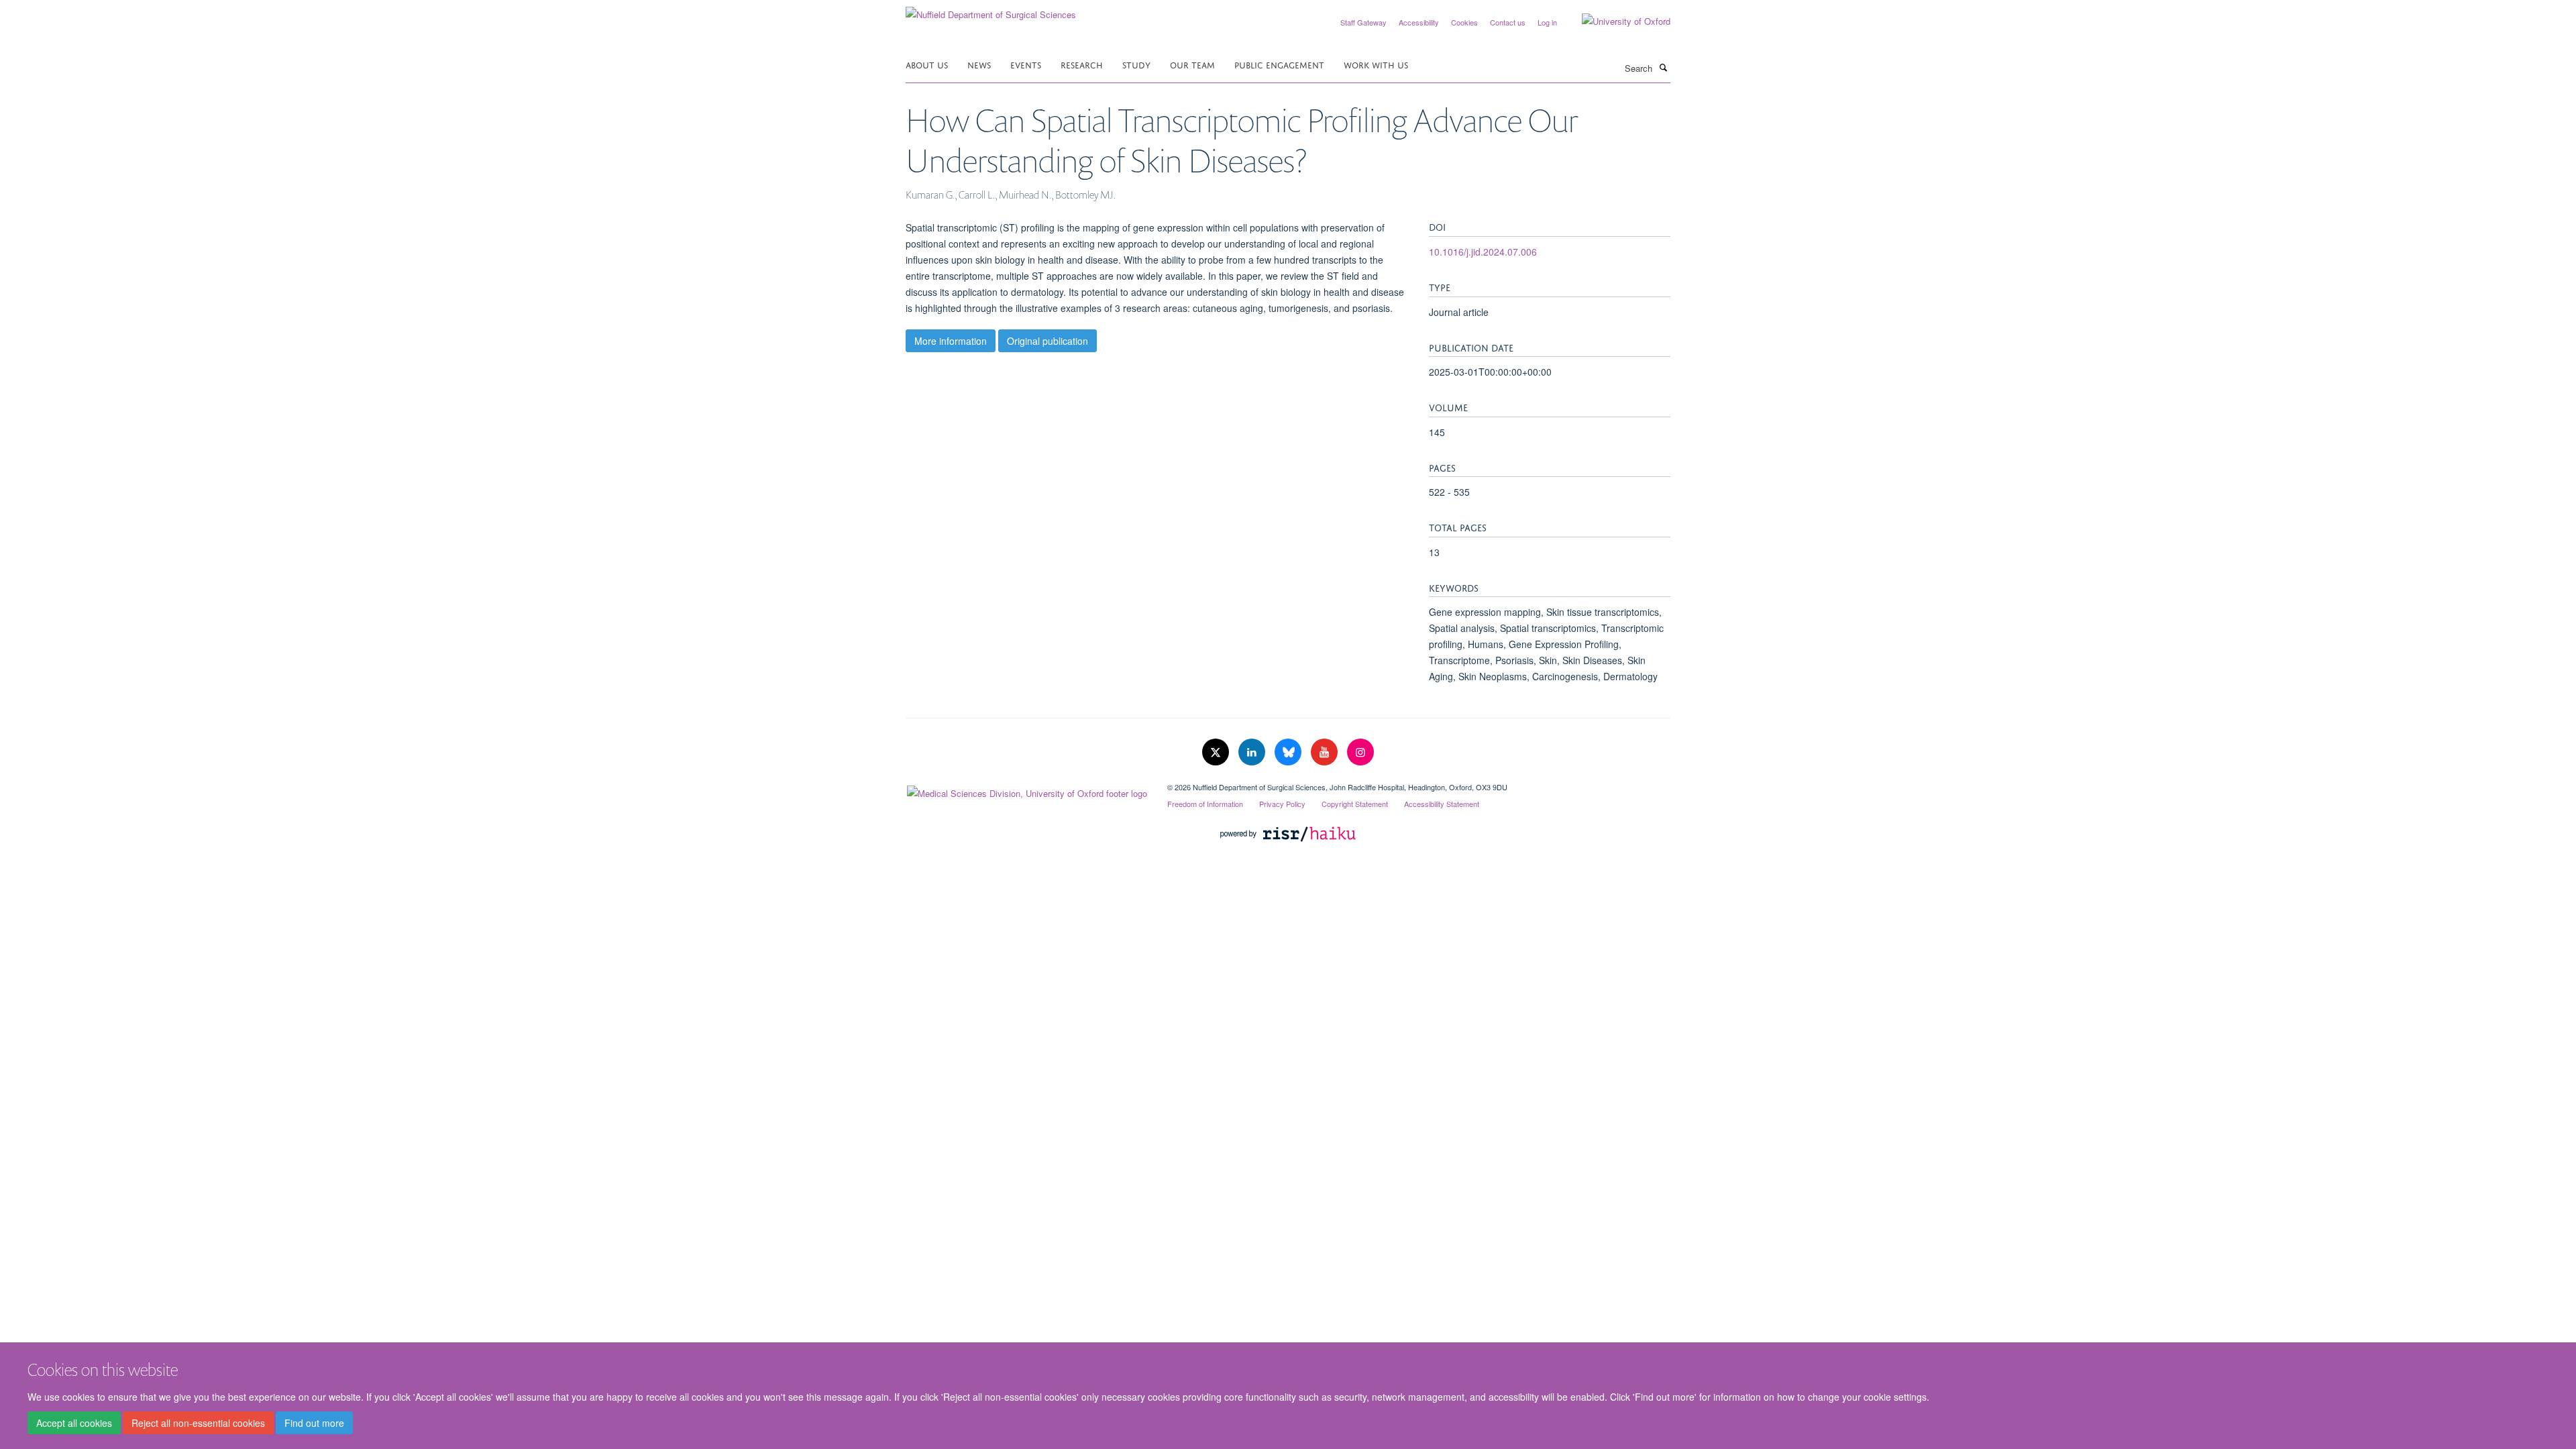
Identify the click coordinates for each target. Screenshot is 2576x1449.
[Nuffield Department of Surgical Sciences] (991, 10)
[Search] (1663, 67)
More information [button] (951, 341)
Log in (1547, 22)
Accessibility (1419, 22)
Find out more (314, 1423)
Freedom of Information (1205, 804)
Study (1136, 64)
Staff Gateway (1363, 22)
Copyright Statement (1355, 804)
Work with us (1376, 64)
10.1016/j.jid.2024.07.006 (1483, 252)
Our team (1192, 64)
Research (1082, 64)
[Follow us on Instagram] (1360, 752)
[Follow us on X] (1217, 752)
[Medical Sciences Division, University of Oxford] (1026, 790)
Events (1026, 64)
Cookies (1464, 22)
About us (927, 64)
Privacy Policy (1282, 804)
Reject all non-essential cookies (198, 1423)
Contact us (1508, 22)
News (979, 64)
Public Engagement (1279, 64)
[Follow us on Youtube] (1326, 752)
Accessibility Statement (1442, 804)
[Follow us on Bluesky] (1289, 752)
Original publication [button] (1048, 341)
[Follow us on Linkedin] (1253, 752)
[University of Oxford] (1616, 21)
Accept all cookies (74, 1423)
